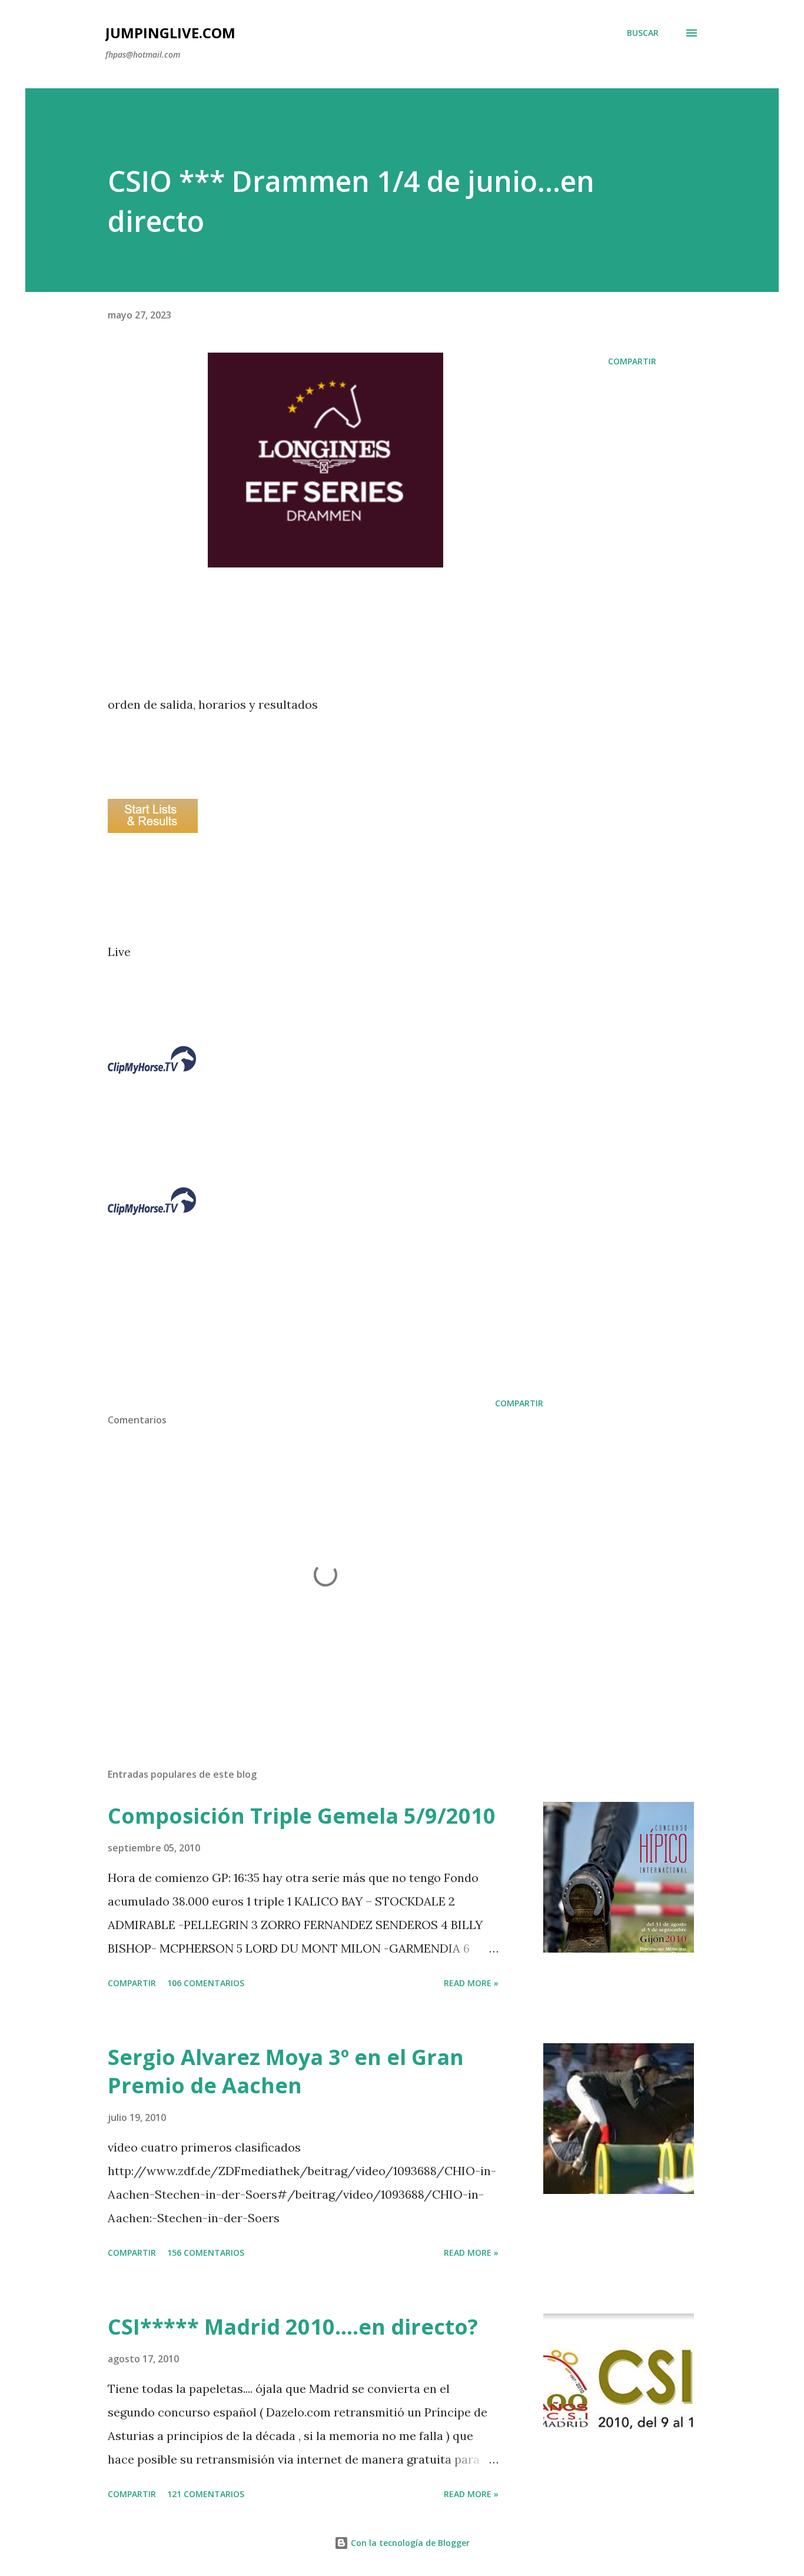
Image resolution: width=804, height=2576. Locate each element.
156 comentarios (206, 2253)
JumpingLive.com (170, 33)
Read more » (471, 1983)
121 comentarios (206, 2494)
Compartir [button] (632, 361)
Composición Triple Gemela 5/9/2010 (302, 1816)
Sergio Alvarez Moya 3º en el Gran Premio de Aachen (286, 2071)
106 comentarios (206, 1983)
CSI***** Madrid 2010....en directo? (293, 2327)
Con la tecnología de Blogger (409, 2543)
